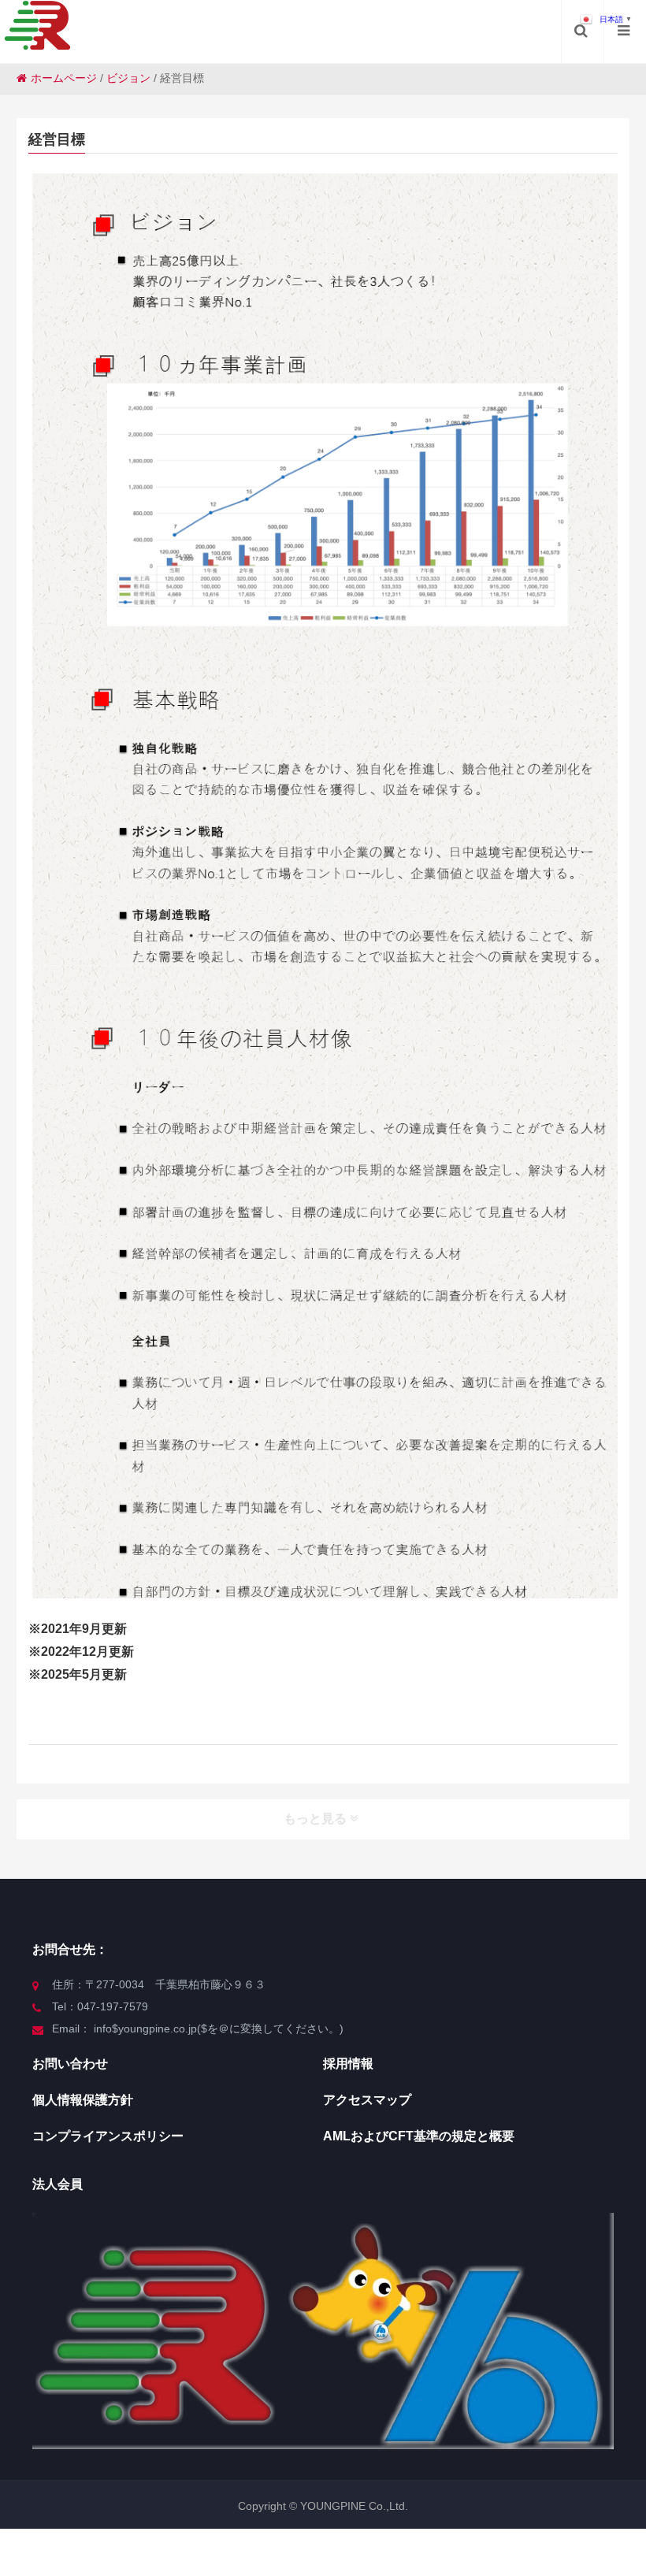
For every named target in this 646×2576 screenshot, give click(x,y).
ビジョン (128, 78)
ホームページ (64, 78)
